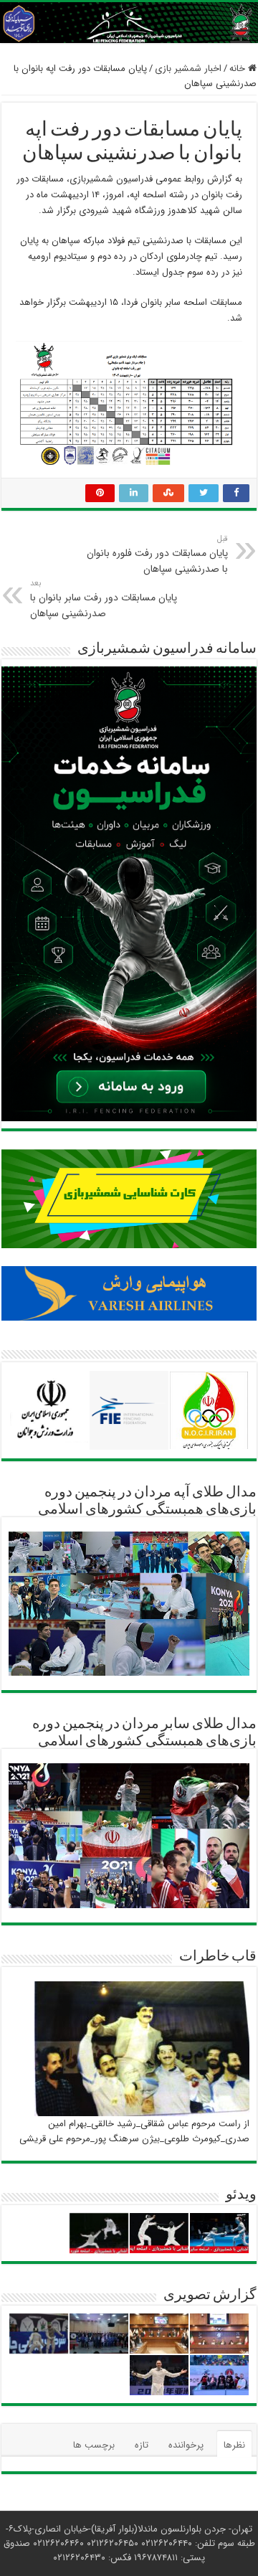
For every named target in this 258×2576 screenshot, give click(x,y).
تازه (142, 2445)
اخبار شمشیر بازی (188, 69)
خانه (239, 69)
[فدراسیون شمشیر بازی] (129, 23)
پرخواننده (186, 2445)
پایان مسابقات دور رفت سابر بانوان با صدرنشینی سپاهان (104, 599)
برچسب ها (94, 2445)
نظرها (234, 2445)
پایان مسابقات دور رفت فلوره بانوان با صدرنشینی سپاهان (157, 555)
